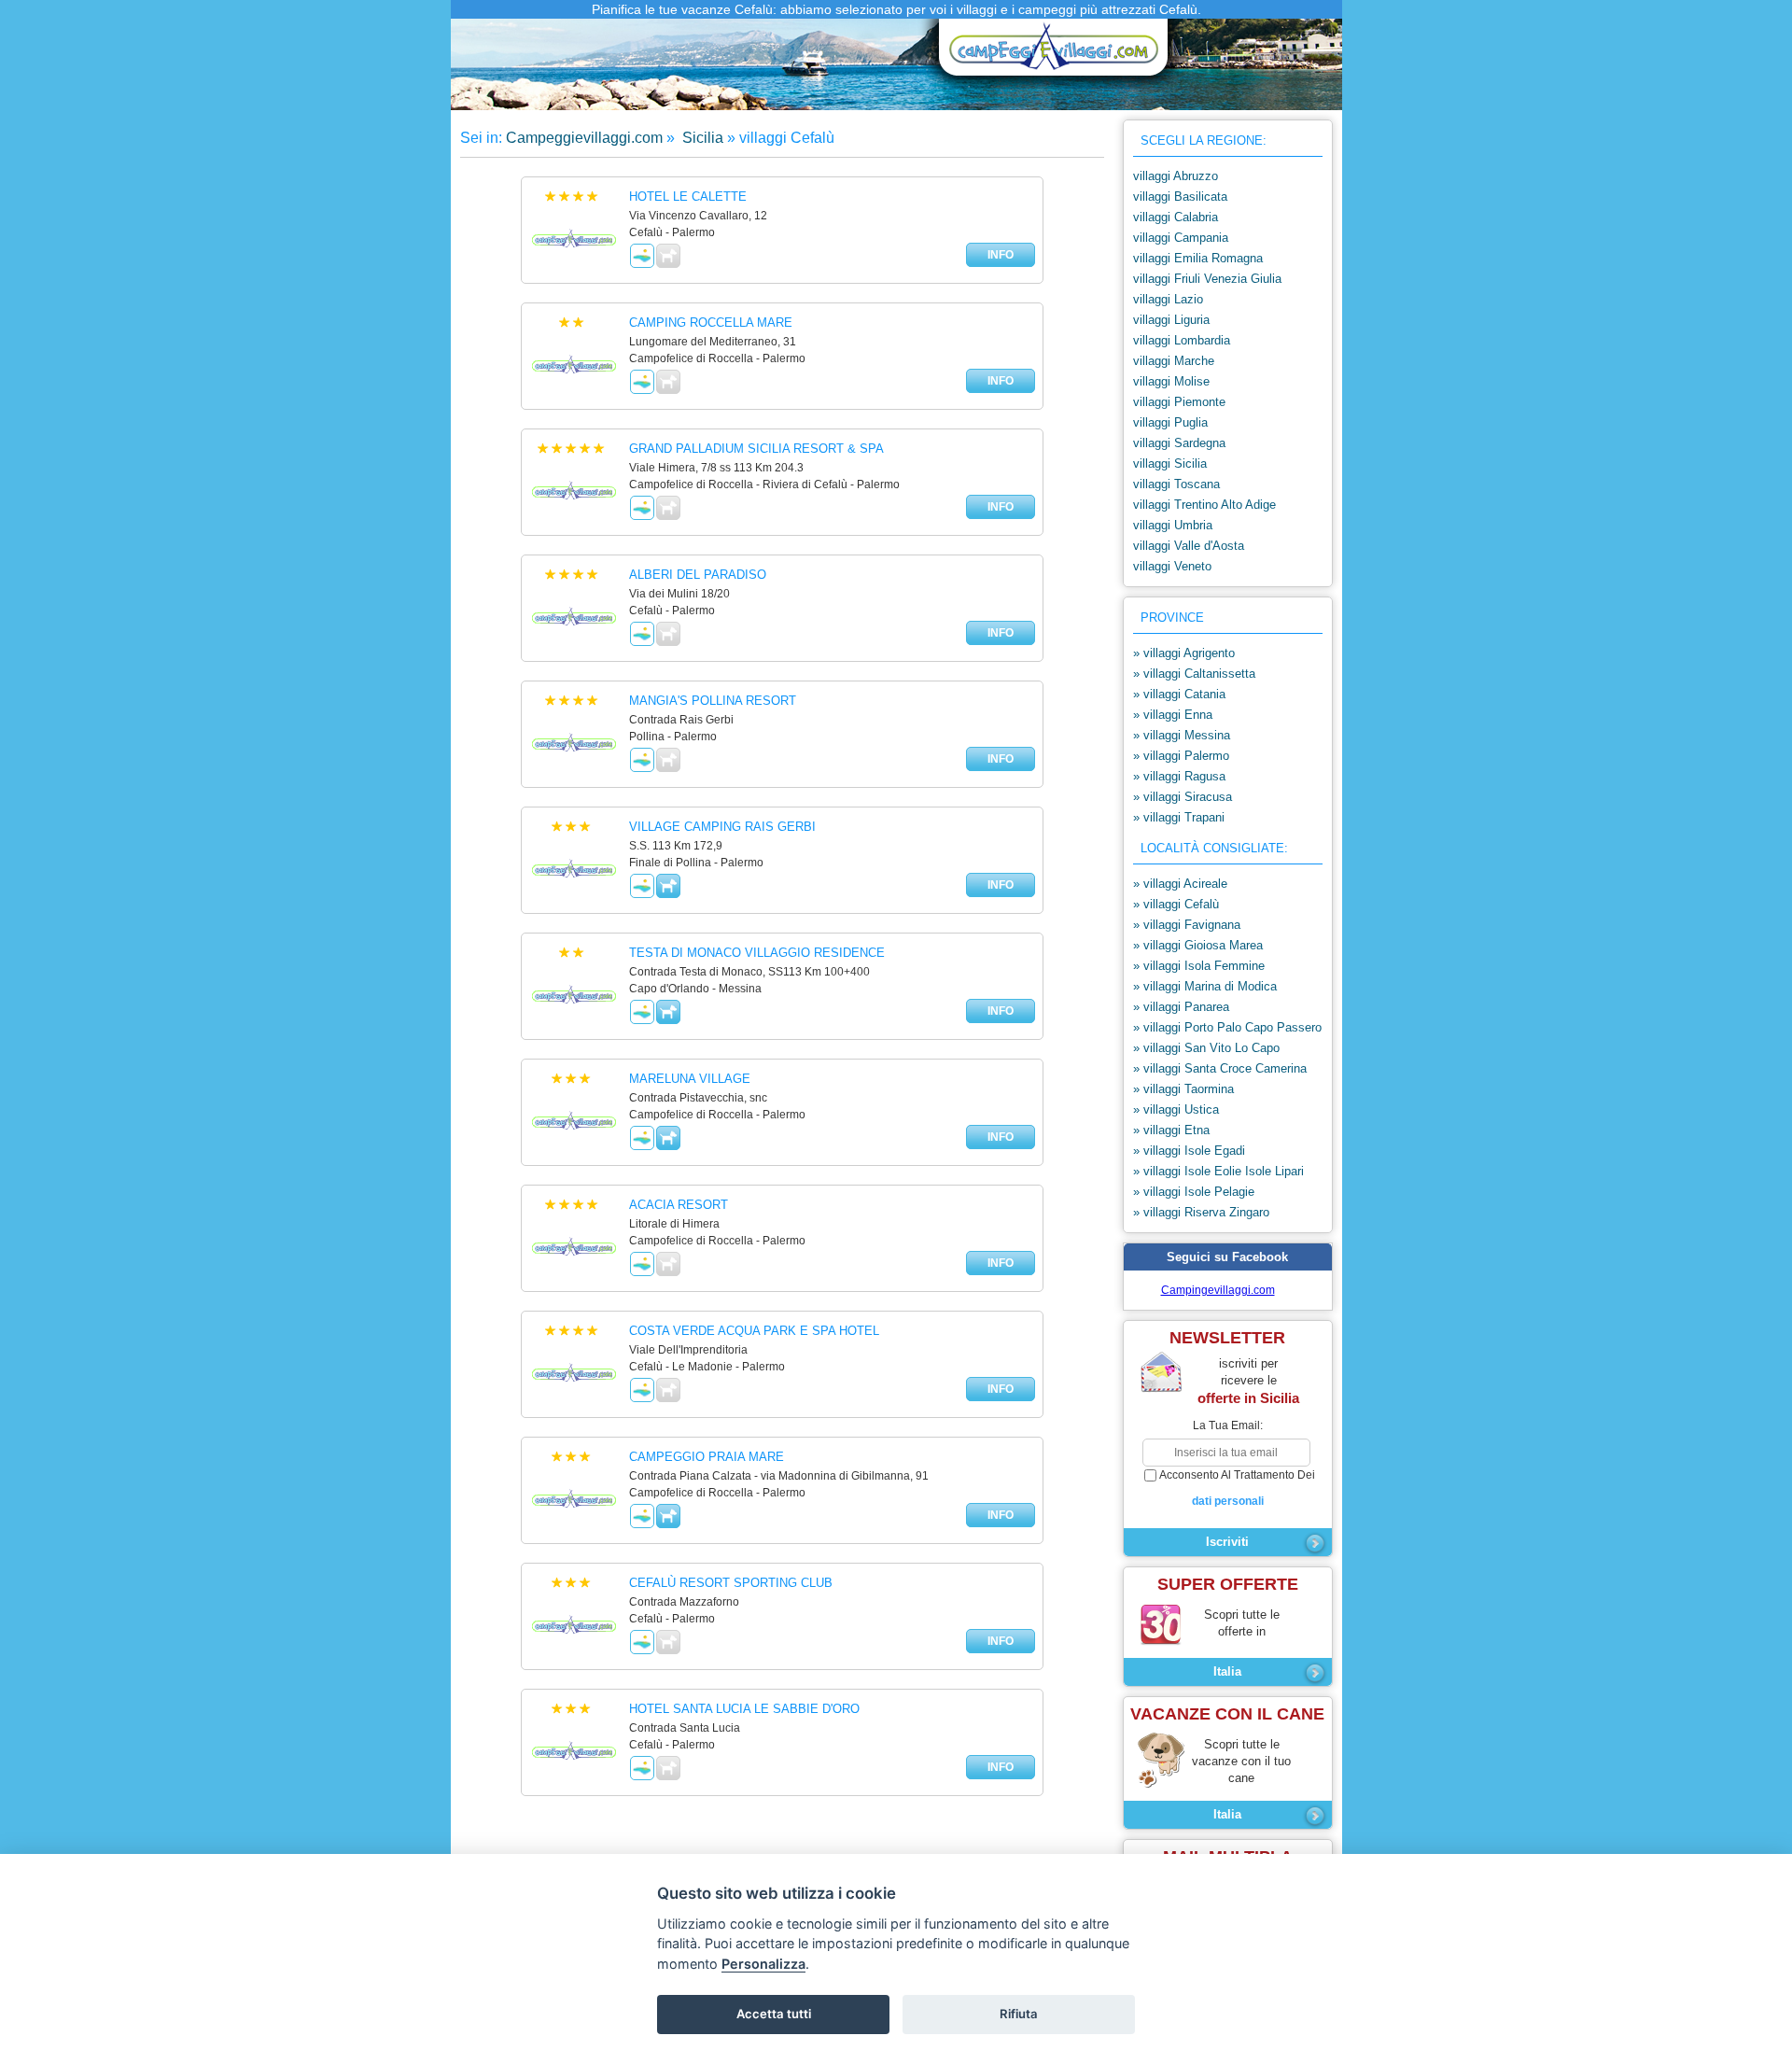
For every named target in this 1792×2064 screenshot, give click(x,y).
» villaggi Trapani (1179, 817)
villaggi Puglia (1170, 422)
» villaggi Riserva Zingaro (1201, 1212)
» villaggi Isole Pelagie (1194, 1192)
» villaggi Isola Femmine (1199, 966)
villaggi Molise (1171, 381)
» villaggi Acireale (1180, 884)
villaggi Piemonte (1179, 402)
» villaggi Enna (1173, 715)
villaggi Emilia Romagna (1198, 258)
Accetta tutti (774, 2014)
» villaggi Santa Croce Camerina (1220, 1068)
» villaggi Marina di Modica (1205, 986)
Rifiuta (1019, 2014)
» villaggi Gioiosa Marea (1198, 945)
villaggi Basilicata (1180, 197)
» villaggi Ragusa (1179, 776)
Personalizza (763, 1964)
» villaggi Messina (1182, 735)
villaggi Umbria (1173, 525)
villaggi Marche (1174, 361)
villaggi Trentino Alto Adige (1204, 505)
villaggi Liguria (1171, 320)
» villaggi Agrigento (1184, 653)
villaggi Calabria (1176, 217)
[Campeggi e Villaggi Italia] (1048, 54)
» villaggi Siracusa (1183, 797)
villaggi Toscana (1176, 484)
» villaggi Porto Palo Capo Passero (1227, 1027)
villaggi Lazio (1168, 299)
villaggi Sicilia (1170, 463)
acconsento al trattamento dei (1237, 1488)
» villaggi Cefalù (1176, 904)
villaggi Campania (1181, 238)
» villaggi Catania (1179, 694)
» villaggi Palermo (1181, 756)
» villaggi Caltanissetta (1194, 674)
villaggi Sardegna (1179, 443)
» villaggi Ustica (1176, 1109)
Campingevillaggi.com (1218, 1290)
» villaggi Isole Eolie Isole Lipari (1218, 1171)
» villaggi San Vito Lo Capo (1206, 1048)
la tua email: (1228, 1425)
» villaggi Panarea (1181, 1007)
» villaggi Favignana (1187, 925)
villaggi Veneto (1172, 566)
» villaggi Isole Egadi (1189, 1151)
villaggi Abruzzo (1176, 176)
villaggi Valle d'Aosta (1189, 546)
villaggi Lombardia (1182, 340)
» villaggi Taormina (1183, 1089)
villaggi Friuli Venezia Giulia (1207, 279)
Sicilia (701, 138)
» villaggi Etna (1171, 1130)
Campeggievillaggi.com (584, 138)
